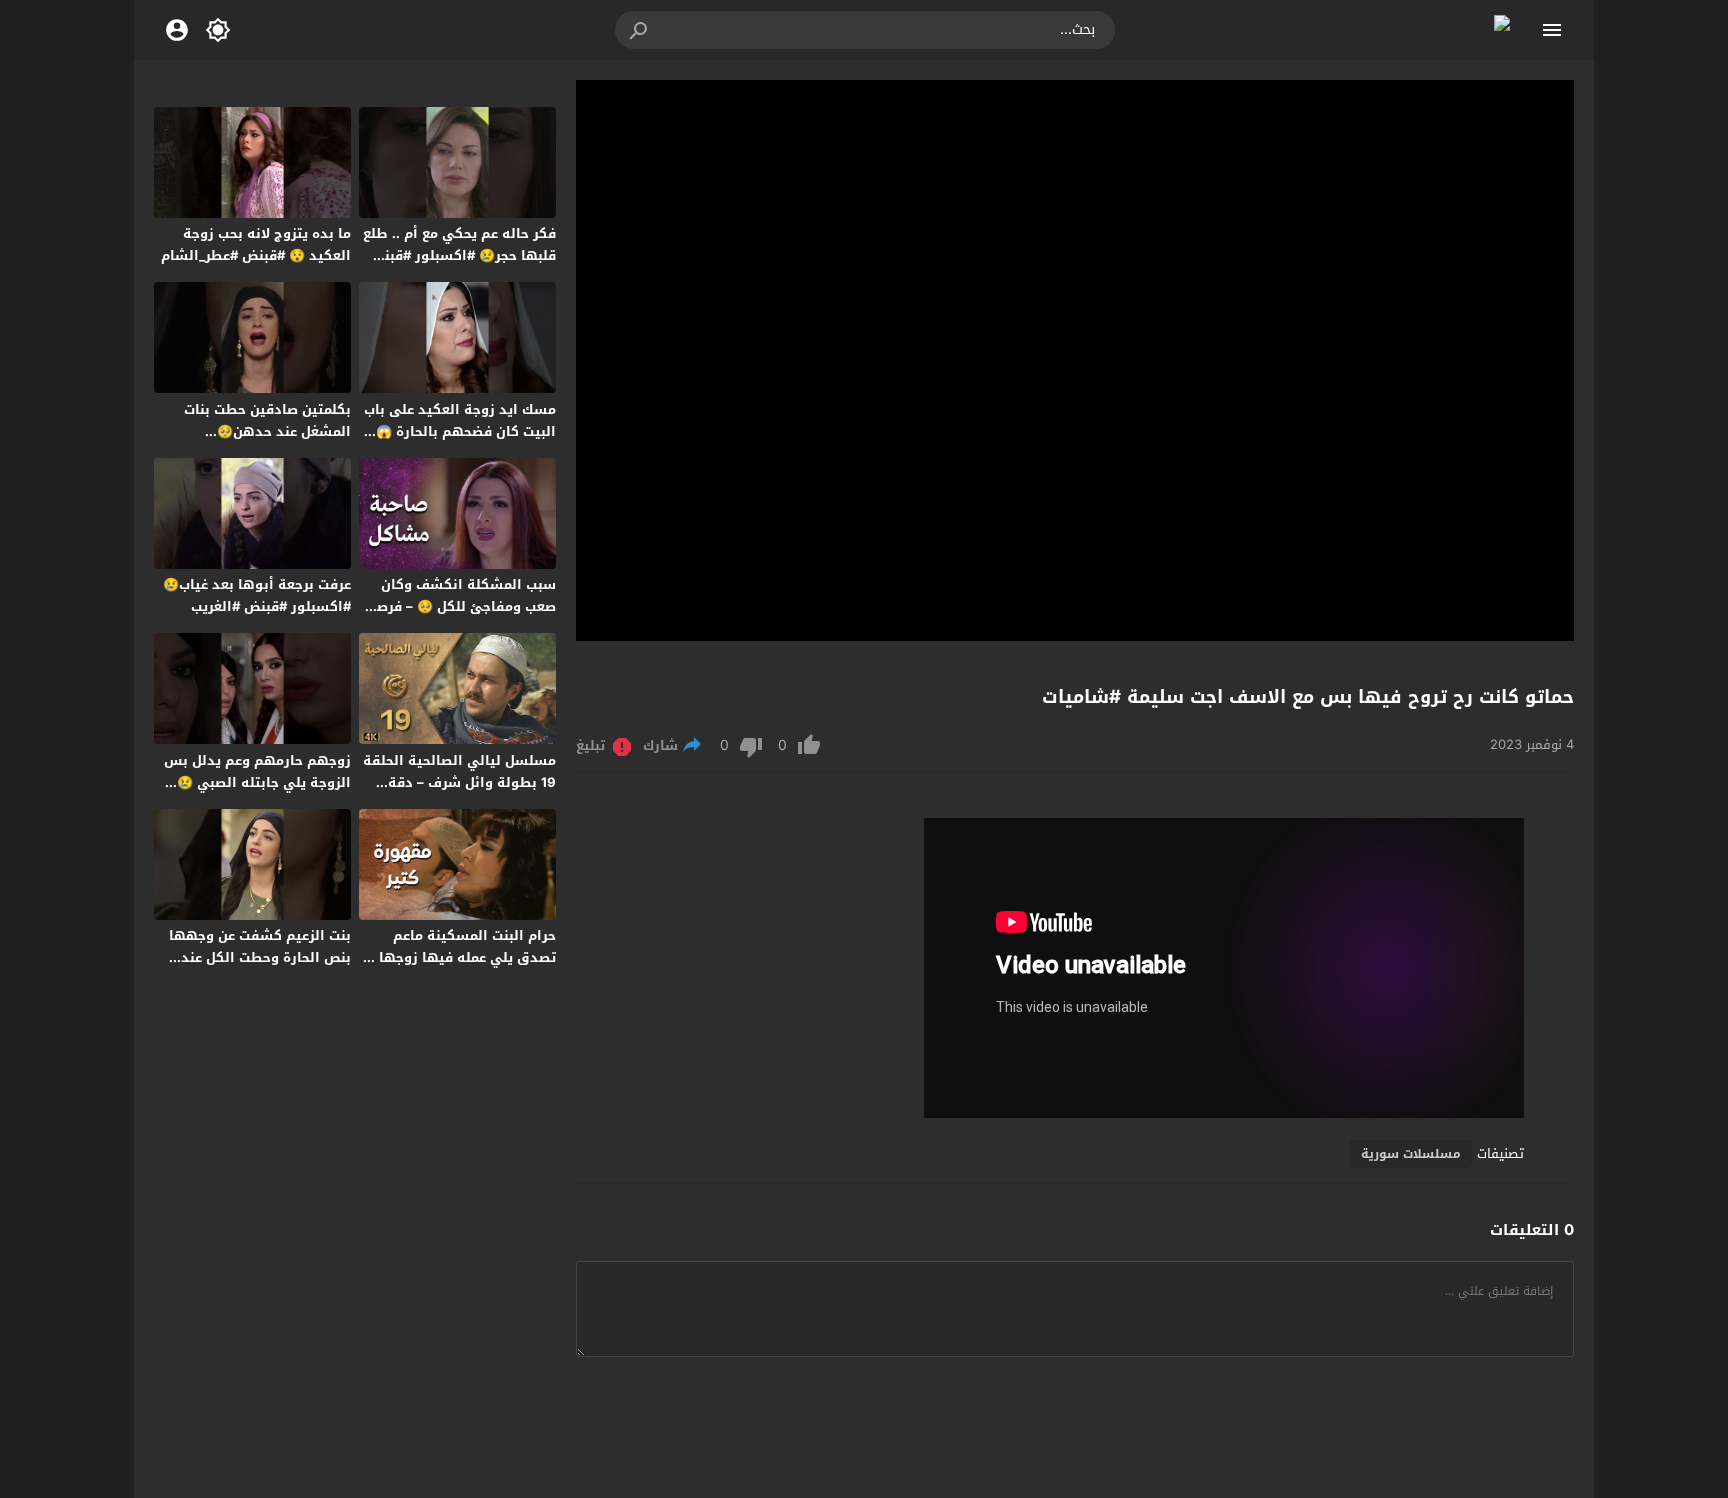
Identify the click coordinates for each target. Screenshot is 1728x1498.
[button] (640, 30)
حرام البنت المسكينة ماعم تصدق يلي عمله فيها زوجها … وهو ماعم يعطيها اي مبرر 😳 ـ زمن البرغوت (460, 968)
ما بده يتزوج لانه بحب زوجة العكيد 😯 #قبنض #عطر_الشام (256, 244)
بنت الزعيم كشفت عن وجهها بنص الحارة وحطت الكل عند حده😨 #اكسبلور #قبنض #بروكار (260, 968)
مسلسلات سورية (1411, 1154)
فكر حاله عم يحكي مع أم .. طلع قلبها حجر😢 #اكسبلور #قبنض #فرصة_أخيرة (459, 255)
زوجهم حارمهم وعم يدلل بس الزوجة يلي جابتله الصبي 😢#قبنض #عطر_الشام (257, 782)
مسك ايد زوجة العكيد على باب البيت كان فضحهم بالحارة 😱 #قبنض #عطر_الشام (460, 431)
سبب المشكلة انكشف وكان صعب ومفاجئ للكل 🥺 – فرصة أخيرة (462, 606)
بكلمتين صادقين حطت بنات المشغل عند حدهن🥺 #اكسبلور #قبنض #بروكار (267, 431)
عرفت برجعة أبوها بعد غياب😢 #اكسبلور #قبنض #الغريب (257, 595)
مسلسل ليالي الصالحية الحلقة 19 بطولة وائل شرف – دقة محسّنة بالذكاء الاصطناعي (459, 782)
